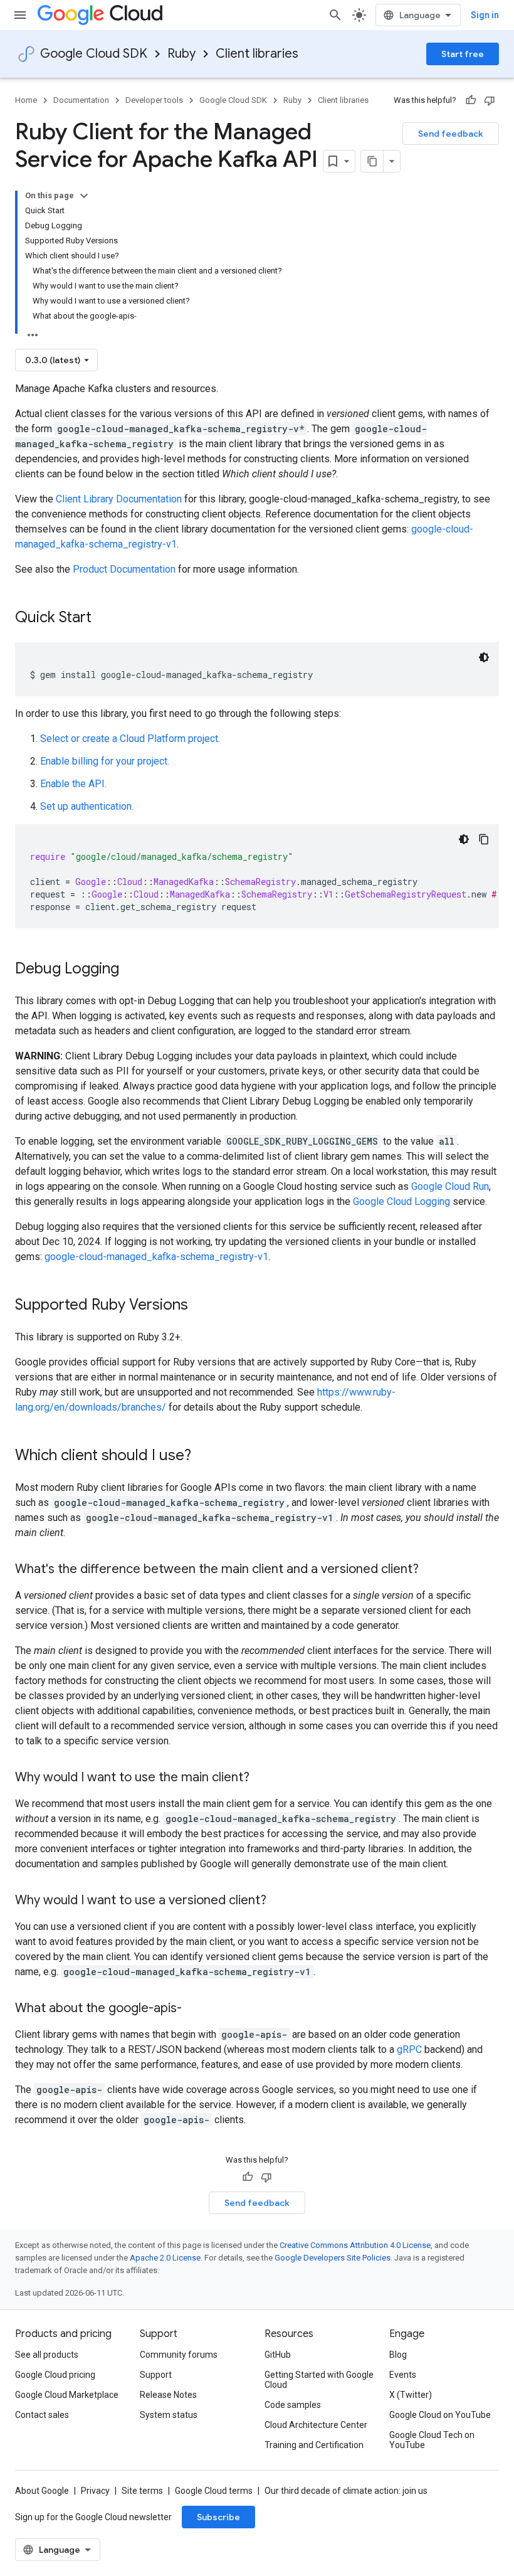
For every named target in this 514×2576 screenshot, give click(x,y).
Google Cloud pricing (55, 2375)
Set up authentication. (87, 806)
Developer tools (154, 100)
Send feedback (451, 134)
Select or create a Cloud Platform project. (130, 739)
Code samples (293, 2405)
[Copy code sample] (484, 839)
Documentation (81, 100)
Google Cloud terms (214, 2491)
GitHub (278, 2355)
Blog (398, 2355)
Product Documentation (124, 569)
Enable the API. (73, 784)
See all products (47, 2355)
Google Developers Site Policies (333, 2258)
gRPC (409, 2049)
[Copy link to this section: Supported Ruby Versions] (201, 1306)
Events (403, 2375)
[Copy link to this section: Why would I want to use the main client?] (262, 1778)
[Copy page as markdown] (372, 161)
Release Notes (168, 2395)
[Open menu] (20, 15)
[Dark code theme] (484, 657)
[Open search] (335, 15)
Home (26, 100)
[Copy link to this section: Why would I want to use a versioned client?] (279, 1901)
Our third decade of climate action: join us (346, 2491)
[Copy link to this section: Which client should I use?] (204, 1456)
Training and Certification (314, 2445)
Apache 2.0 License (165, 2258)
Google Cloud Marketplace (67, 2395)
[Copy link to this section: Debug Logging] (132, 970)
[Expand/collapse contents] (84, 196)
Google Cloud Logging (401, 1201)
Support (156, 2375)
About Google (42, 2491)
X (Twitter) (411, 2395)
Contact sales (42, 2415)
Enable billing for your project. (105, 761)
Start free (463, 54)
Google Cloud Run (450, 1186)
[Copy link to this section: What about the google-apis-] (194, 2009)
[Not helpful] (490, 100)
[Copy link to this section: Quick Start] (104, 618)
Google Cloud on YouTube (440, 2415)
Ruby (181, 54)
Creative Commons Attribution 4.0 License (355, 2245)
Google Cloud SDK (94, 54)
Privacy (95, 2491)
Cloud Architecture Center (316, 2425)
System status (169, 2415)
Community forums (179, 2355)
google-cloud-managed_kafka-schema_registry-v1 (156, 1257)
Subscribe (218, 2517)
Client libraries (257, 54)
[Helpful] (471, 100)
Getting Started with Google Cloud (319, 2380)
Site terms (142, 2491)
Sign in (485, 15)
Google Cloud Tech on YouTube (432, 2440)
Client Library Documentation (119, 499)
